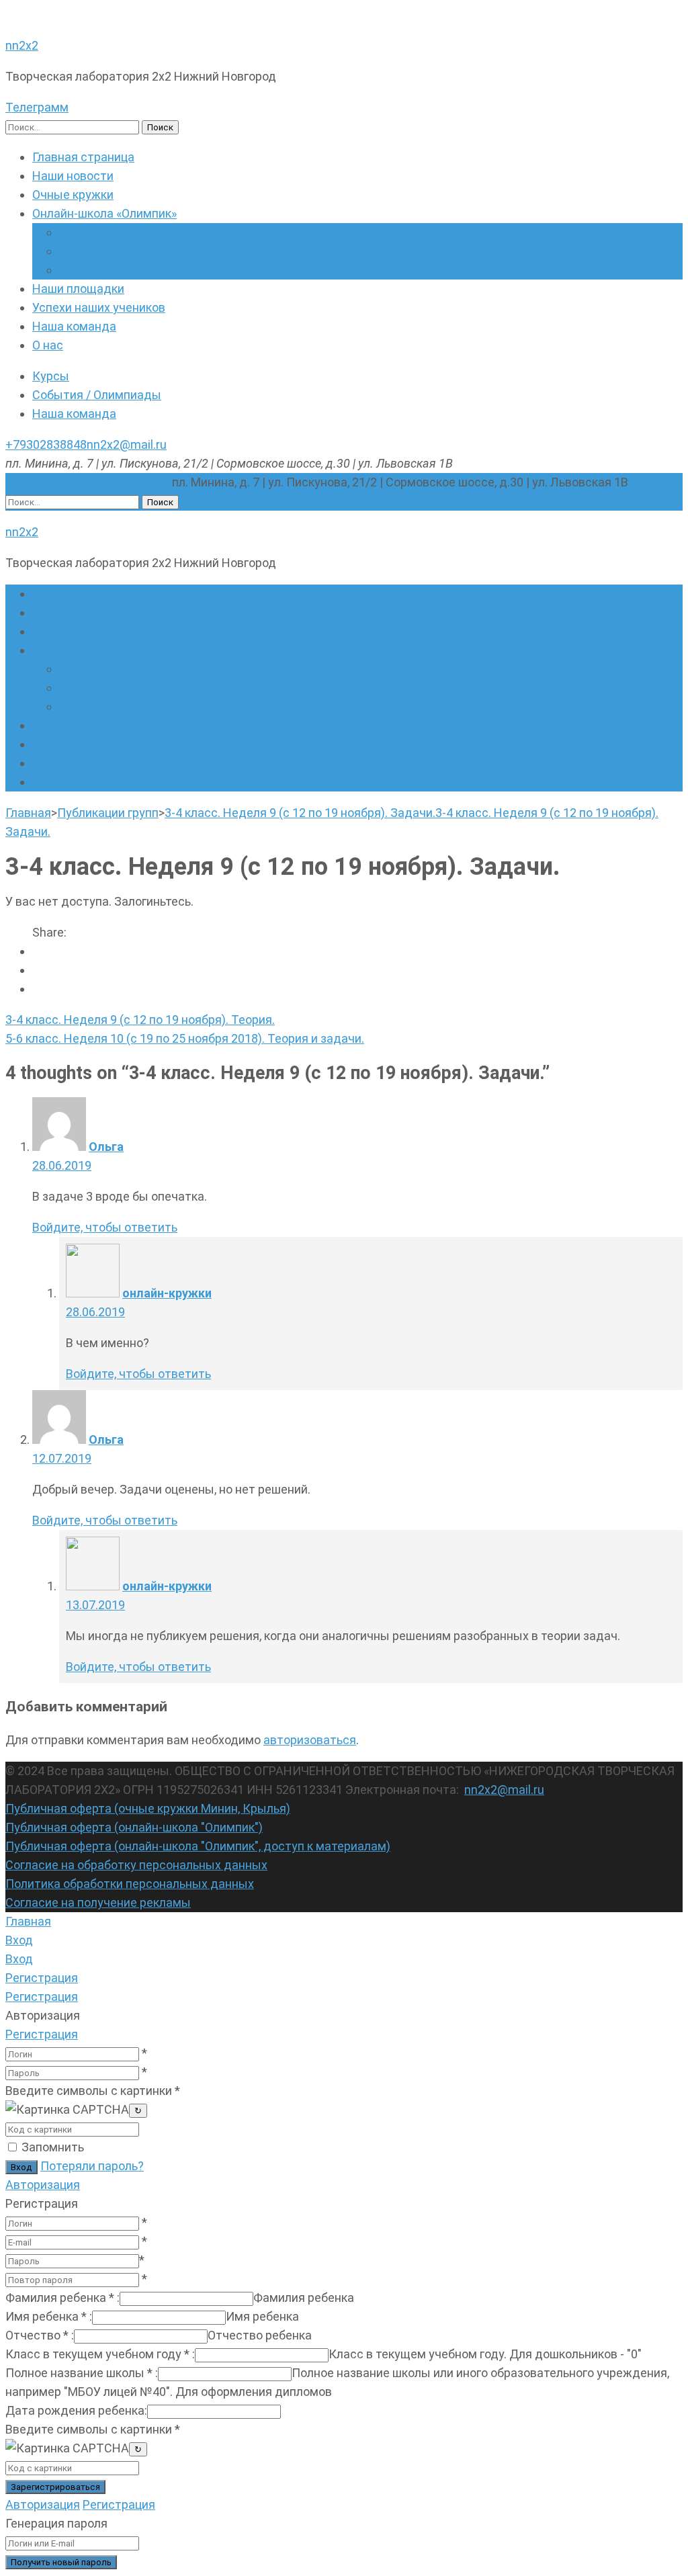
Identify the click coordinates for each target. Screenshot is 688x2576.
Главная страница (83, 157)
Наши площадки (78, 289)
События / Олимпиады (97, 395)
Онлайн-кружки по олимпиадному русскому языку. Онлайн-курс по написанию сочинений (312, 270)
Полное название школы (82, 2373)
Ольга (106, 1147)
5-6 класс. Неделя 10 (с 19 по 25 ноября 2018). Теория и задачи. (185, 1038)
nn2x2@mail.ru (127, 444)
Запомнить (53, 2147)
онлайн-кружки (167, 1293)
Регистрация (42, 2034)
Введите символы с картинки (93, 2091)
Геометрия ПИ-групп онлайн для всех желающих (198, 251)
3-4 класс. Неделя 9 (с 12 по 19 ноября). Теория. (140, 1020)
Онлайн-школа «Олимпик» (104, 213)
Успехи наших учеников (99, 307)
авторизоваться (310, 1740)
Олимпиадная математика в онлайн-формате (188, 232)
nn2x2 (22, 45)
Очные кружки (73, 195)
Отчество (40, 2335)
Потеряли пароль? (92, 2166)
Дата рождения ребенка (76, 2410)
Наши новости (73, 176)
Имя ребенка (49, 2316)
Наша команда (74, 326)
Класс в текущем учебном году (100, 2354)
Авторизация (43, 2185)
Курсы (51, 376)
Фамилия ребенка (62, 2298)
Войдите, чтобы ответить (105, 1227)
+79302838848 (46, 444)
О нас (48, 345)
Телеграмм (37, 107)
